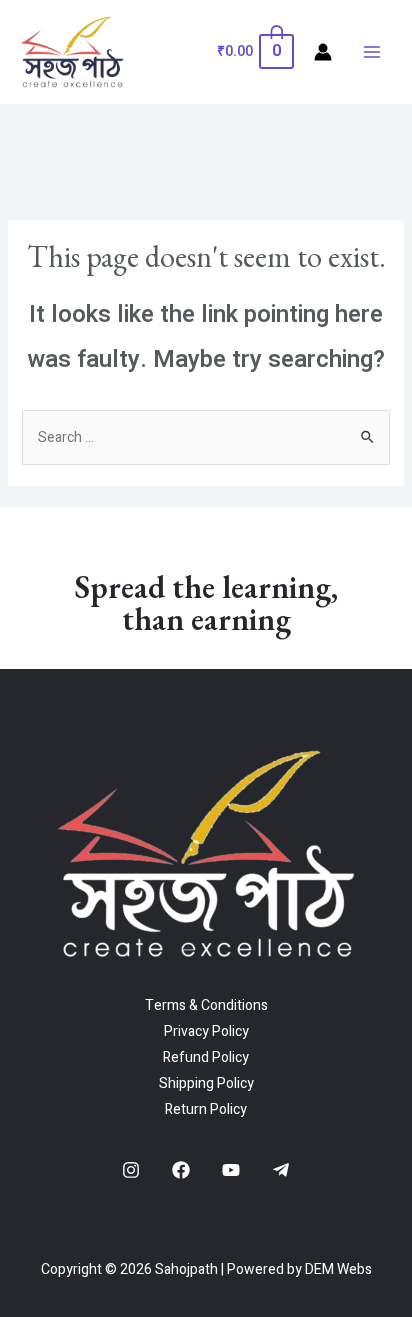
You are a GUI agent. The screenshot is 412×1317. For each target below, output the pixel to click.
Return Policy (206, 1109)
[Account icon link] (323, 52)
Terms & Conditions (206, 1005)
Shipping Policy (206, 1083)
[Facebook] (181, 1170)
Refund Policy (206, 1057)
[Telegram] (281, 1170)
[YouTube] (231, 1170)
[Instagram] (131, 1170)
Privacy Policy (206, 1031)
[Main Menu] (372, 52)
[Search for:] (206, 437)
